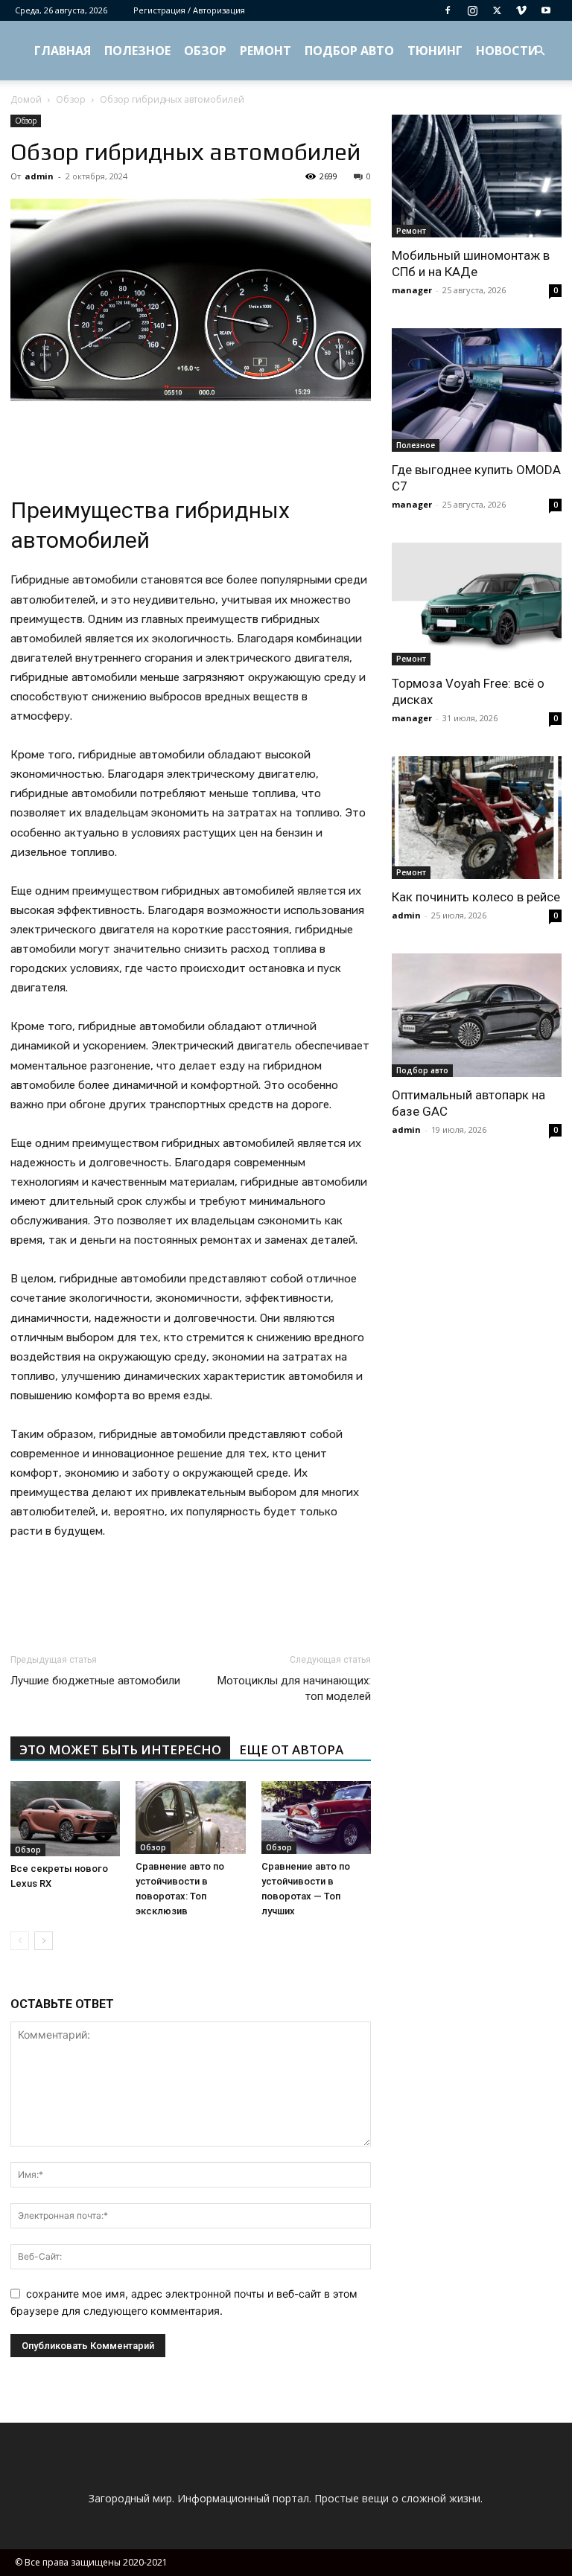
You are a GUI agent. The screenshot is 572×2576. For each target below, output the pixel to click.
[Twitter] (497, 10)
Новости (507, 51)
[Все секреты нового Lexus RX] (65, 1819)
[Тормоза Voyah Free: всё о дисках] (477, 604)
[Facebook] (448, 10)
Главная (63, 51)
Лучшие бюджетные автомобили (95, 1681)
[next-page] (44, 1941)
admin (39, 176)
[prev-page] (20, 1941)
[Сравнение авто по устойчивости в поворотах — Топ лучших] (316, 1818)
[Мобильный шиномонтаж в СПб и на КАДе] (477, 176)
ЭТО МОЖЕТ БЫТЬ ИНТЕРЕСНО (120, 1749)
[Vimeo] (521, 10)
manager (412, 290)
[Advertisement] (191, 443)
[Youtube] (546, 10)
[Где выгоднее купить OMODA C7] (477, 390)
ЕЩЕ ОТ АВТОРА (291, 1749)
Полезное (137, 51)
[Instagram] (472, 10)
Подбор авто (349, 51)
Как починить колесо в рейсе (476, 897)
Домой (26, 99)
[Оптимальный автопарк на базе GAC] (477, 1015)
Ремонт (266, 51)
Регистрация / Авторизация (189, 10)
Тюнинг (435, 51)
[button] (539, 51)
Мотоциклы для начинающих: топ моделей (294, 1688)
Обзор (205, 51)
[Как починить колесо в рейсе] (477, 818)
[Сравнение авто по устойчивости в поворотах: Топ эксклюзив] (190, 1818)
